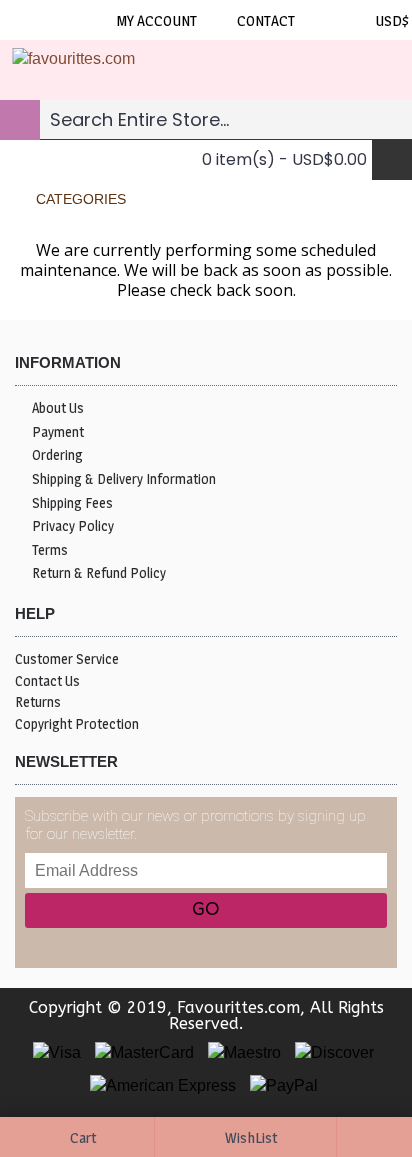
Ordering (57, 454)
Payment (58, 431)
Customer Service (67, 658)
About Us (58, 407)
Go (206, 910)
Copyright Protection (77, 723)
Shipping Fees (72, 502)
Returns (38, 701)
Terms (50, 549)
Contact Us (47, 680)
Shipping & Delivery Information (124, 478)
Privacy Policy (73, 525)
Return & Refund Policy (99, 572)
